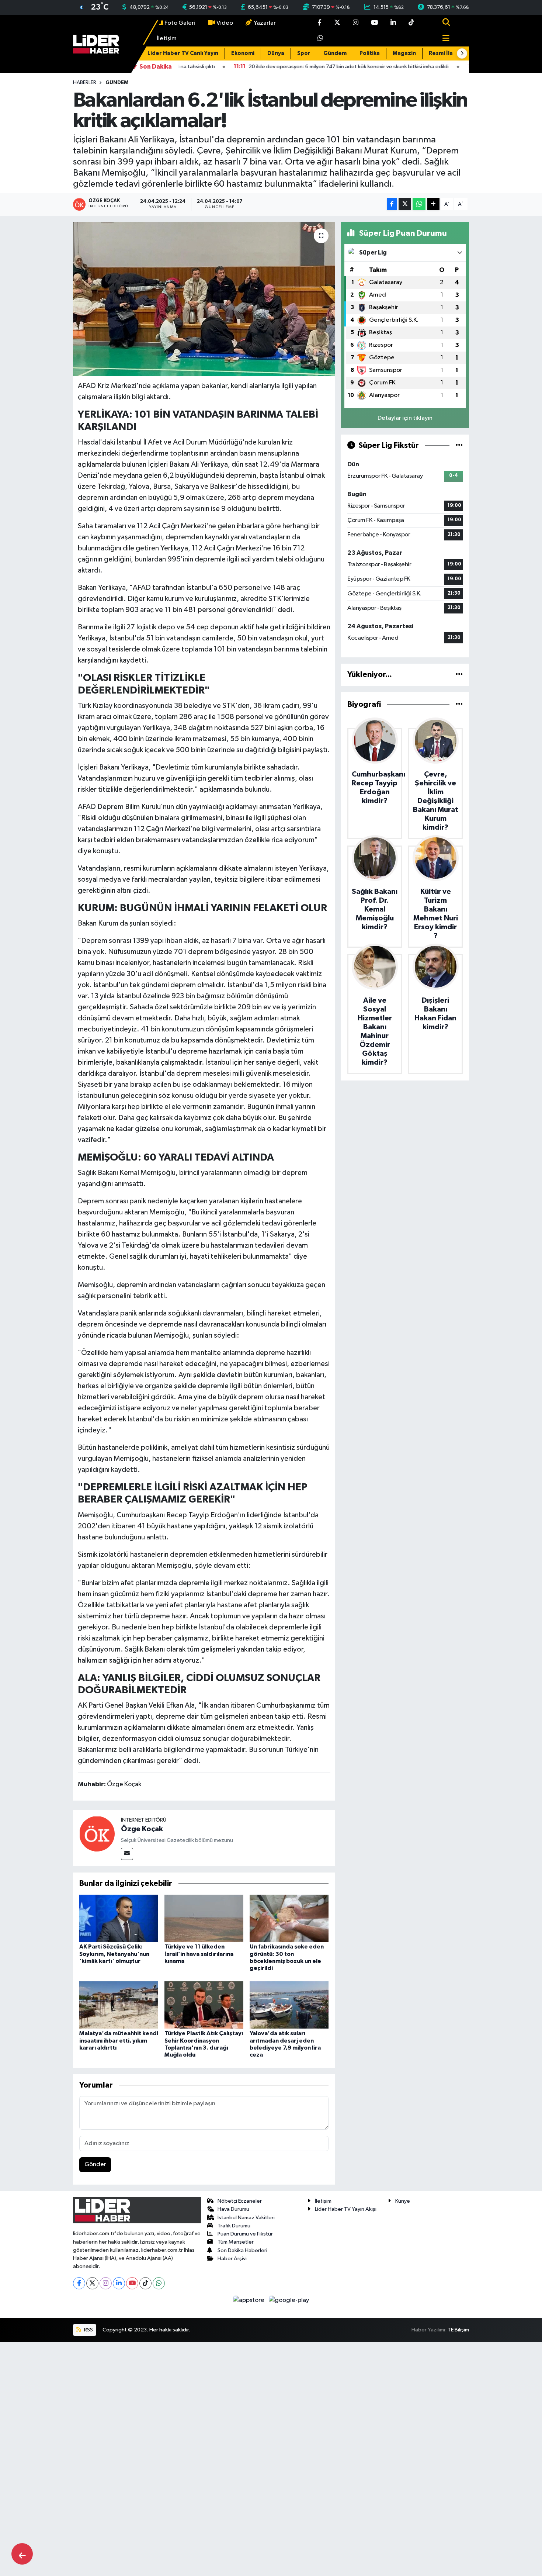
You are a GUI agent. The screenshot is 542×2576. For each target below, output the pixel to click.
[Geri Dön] (22, 2554)
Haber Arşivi (232, 2259)
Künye (403, 2201)
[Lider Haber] (96, 44)
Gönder (95, 2164)
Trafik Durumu (234, 2226)
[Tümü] (459, 675)
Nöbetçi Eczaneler (240, 2201)
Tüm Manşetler (236, 2242)
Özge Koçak (142, 1829)
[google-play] (289, 2300)
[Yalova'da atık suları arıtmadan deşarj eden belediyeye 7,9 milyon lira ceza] (289, 2005)
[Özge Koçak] (97, 1834)
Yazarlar (265, 23)
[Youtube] (132, 2283)
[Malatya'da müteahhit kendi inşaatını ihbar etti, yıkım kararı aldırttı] (119, 2005)
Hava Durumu (233, 2209)
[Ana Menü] (443, 39)
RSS (88, 2330)
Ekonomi (243, 53)
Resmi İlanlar (446, 53)
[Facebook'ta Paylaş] (392, 204)
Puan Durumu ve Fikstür (245, 2234)
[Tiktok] (145, 2283)
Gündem (335, 53)
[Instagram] (106, 2283)
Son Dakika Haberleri (242, 2250)
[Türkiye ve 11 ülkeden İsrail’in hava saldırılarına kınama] (204, 1918)
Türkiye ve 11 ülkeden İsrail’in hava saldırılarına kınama (199, 1954)
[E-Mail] (127, 1854)
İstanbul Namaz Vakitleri (246, 2218)
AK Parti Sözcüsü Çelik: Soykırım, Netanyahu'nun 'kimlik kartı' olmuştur (114, 1954)
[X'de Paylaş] (405, 204)
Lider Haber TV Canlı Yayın (183, 53)
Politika (370, 53)
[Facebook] (79, 2283)
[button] (462, 53)
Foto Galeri (180, 23)
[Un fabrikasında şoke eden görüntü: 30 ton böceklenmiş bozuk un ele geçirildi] (289, 1918)
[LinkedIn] (119, 2283)
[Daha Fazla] (433, 204)
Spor (304, 53)
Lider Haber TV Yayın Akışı (346, 2209)
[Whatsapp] (159, 2283)
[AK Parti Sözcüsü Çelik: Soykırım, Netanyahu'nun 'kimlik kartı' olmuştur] (119, 1918)
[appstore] (249, 2300)
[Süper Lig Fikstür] (459, 445)
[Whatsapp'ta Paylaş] (419, 204)
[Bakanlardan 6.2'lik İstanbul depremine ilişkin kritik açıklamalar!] (204, 299)
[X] (92, 2283)
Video (225, 23)
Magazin (404, 53)
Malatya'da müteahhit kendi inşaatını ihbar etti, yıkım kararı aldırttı (119, 2040)
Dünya (276, 53)
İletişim (167, 39)
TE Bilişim (458, 2330)
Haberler (85, 83)
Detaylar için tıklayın (405, 418)
